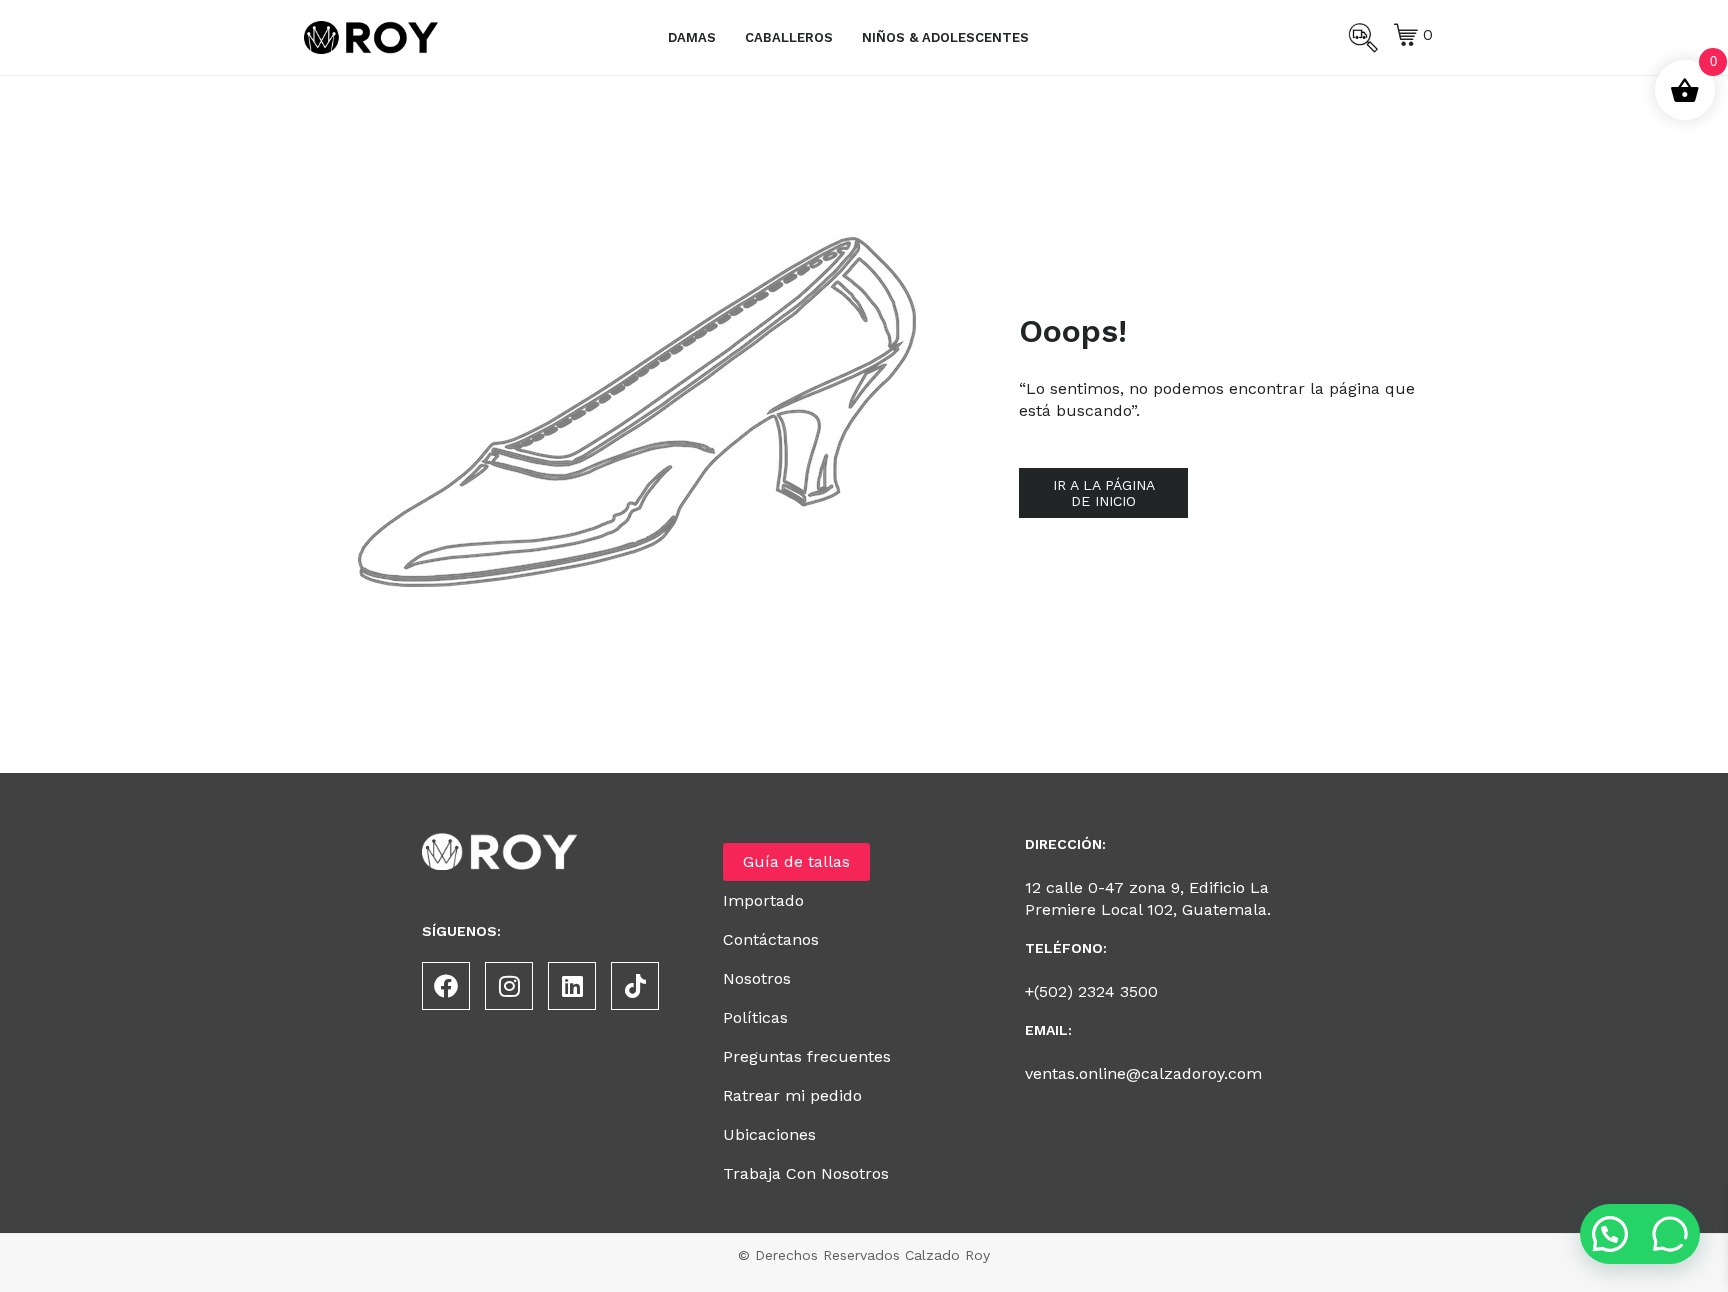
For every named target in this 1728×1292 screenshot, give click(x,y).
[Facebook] (446, 986)
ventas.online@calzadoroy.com (1143, 1073)
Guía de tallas (796, 861)
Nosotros (757, 978)
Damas (692, 37)
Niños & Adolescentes (945, 37)
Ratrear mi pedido (792, 1095)
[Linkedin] (572, 986)
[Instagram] (509, 986)
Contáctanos (771, 939)
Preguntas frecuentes (807, 1056)
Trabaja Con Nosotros (806, 1173)
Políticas (755, 1017)
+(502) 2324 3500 (1091, 991)
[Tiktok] (635, 986)
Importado (763, 900)
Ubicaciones (769, 1134)
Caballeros (789, 37)
